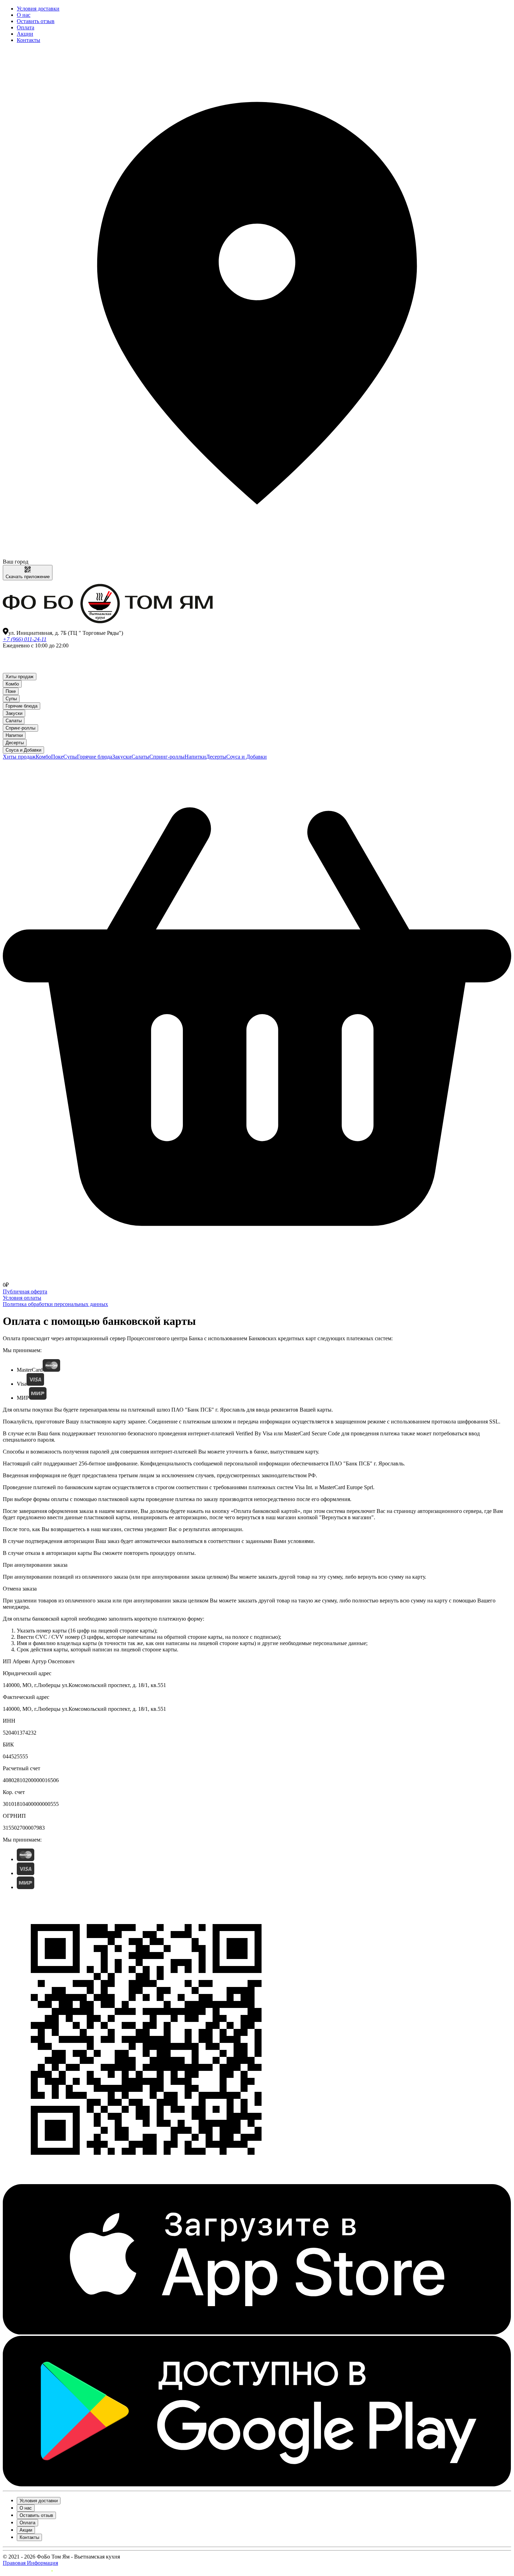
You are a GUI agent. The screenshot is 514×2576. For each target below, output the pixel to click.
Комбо (12, 684)
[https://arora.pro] (28, 2570)
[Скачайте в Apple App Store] (257, 2333)
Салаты (14, 721)
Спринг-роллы (20, 728)
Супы (11, 699)
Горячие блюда (22, 706)
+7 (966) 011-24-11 (25, 639)
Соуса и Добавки (23, 750)
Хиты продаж (20, 677)
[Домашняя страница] (108, 625)
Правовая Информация (30, 2563)
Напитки (14, 735)
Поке (11, 691)
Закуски (14, 713)
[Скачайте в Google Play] (257, 2485)
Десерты (15, 743)
